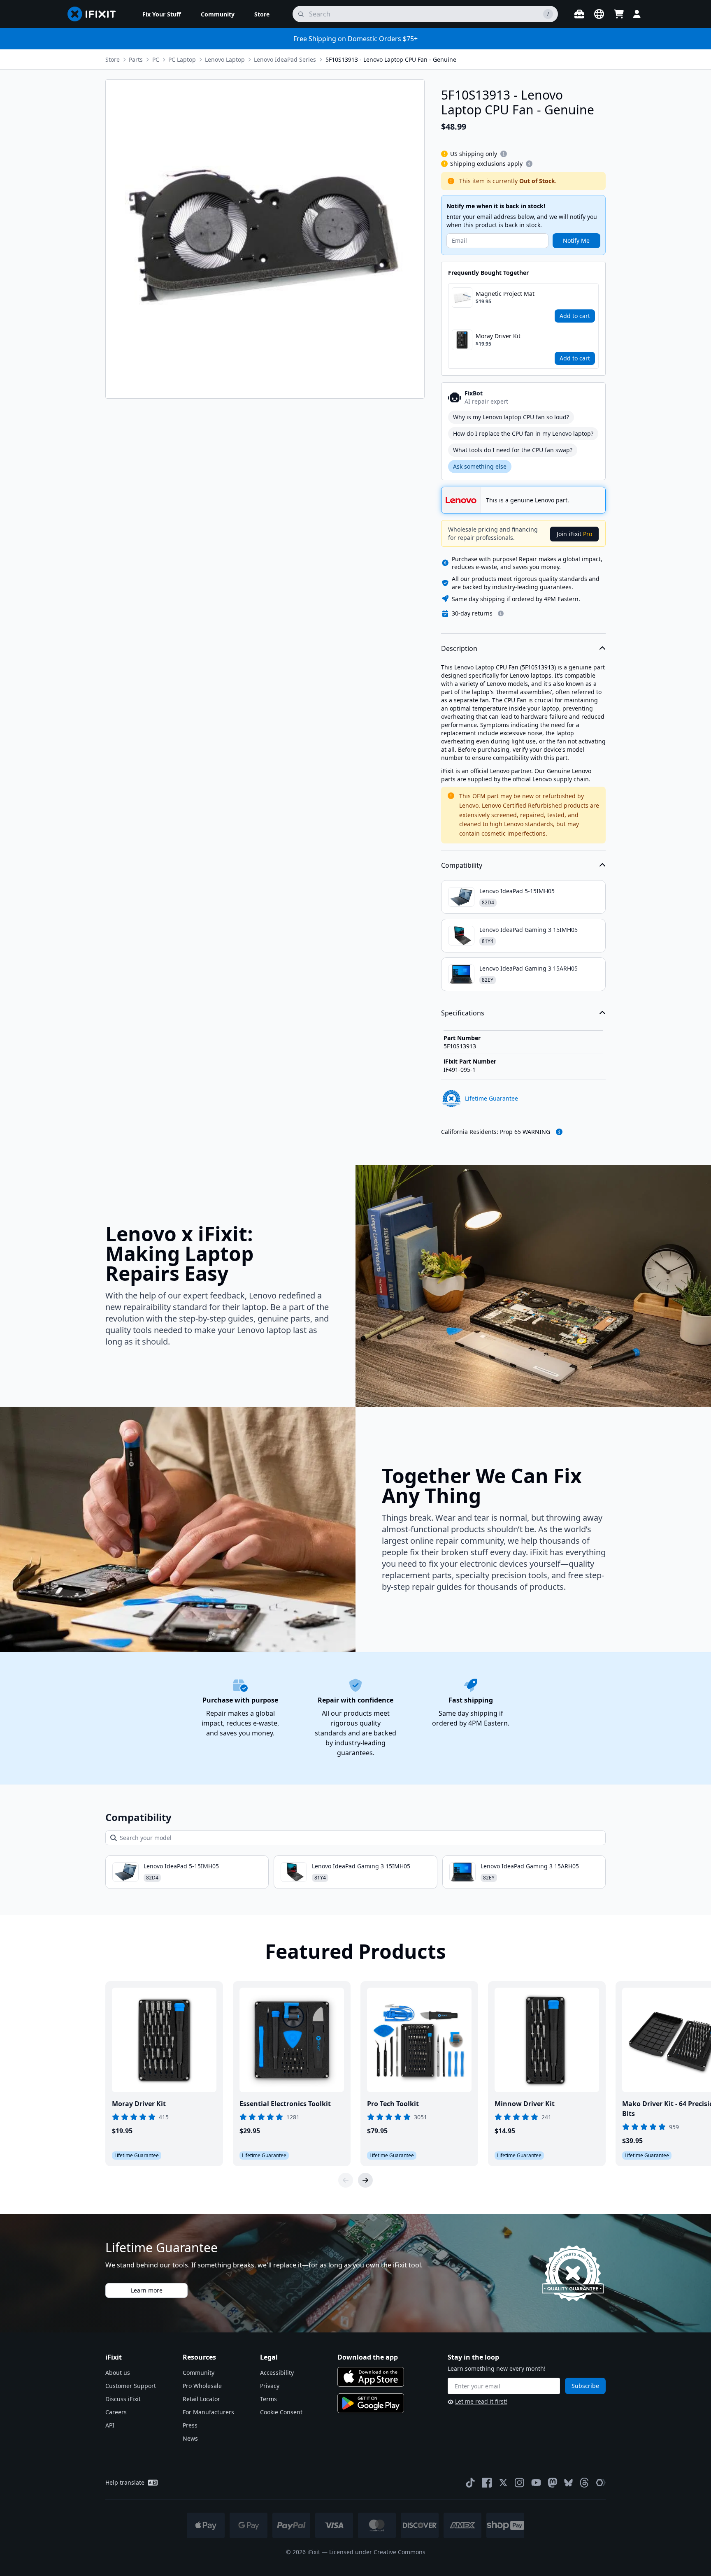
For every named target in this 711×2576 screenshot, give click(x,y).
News (190, 2438)
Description (459, 648)
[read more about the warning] (559, 1132)
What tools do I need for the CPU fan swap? (513, 450)
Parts (136, 59)
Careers (116, 2412)
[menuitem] (162, 14)
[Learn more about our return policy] (501, 613)
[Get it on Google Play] (371, 2403)
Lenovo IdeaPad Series (285, 59)
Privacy (270, 2386)
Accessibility (277, 2373)
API (110, 2425)
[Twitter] (503, 2483)
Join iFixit (574, 534)
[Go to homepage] (95, 14)
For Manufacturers (208, 2412)
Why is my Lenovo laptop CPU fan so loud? (511, 417)
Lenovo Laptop (225, 59)
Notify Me (576, 240)
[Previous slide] (346, 2180)
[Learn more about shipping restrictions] (504, 154)
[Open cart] (619, 14)
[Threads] (584, 2483)
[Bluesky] (568, 2483)
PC (156, 59)
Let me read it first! (481, 2401)
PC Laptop (182, 59)
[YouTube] (536, 2483)
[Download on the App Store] (371, 2377)
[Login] (637, 14)
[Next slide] (365, 2180)
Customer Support (131, 2386)
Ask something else (480, 466)
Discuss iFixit (123, 2399)
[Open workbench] (579, 14)
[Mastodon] (553, 2483)
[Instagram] (520, 2483)
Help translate (125, 2482)
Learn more (147, 2290)
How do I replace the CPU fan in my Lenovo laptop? (523, 433)
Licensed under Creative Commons (377, 2552)
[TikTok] (470, 2483)
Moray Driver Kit (498, 336)
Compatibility (462, 865)
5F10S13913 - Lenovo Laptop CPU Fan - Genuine (391, 59)
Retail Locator (201, 2399)
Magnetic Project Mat (505, 294)
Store (113, 59)
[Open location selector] (599, 14)
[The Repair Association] (601, 2483)
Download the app (368, 2357)
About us (118, 2373)
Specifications (463, 1013)
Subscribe (585, 2386)
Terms (268, 2399)
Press (190, 2425)
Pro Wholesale (202, 2386)
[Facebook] (487, 2483)
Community (199, 2373)
